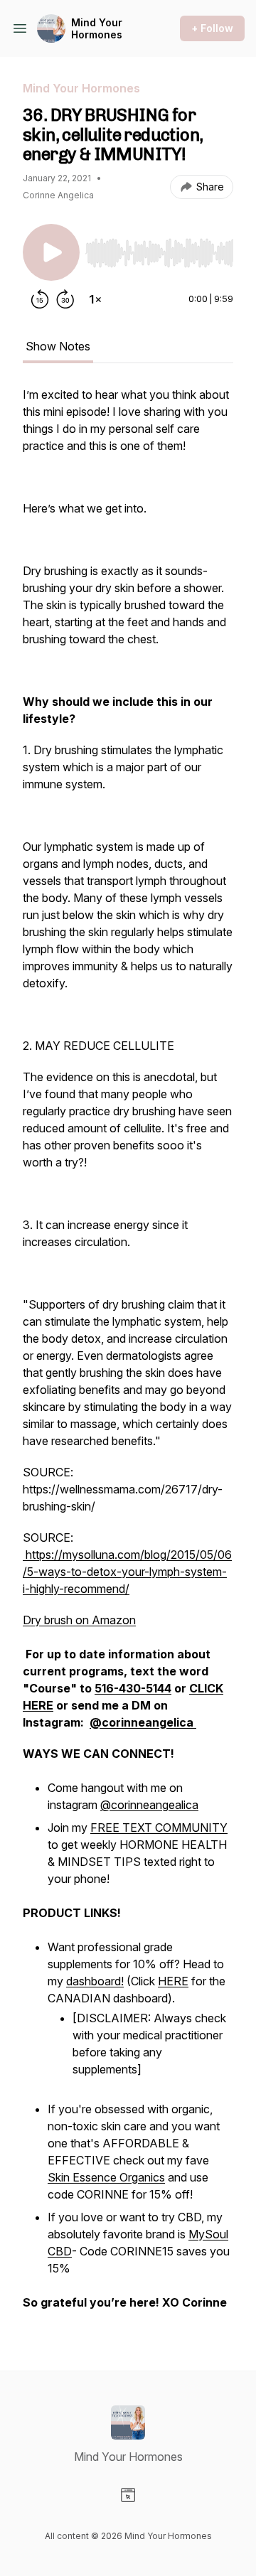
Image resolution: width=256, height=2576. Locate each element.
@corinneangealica (149, 1805)
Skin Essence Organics (106, 2177)
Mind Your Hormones (97, 29)
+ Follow (212, 28)
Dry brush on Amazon (79, 1620)
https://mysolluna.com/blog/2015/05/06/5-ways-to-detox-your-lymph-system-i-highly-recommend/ (127, 1572)
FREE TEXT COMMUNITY (159, 1828)
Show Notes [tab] (58, 346)
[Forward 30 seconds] (65, 299)
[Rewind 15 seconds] (40, 299)
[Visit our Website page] (128, 2495)
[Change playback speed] (95, 299)
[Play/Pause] (51, 252)
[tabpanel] (128, 1356)
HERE (173, 1981)
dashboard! (95, 1981)
